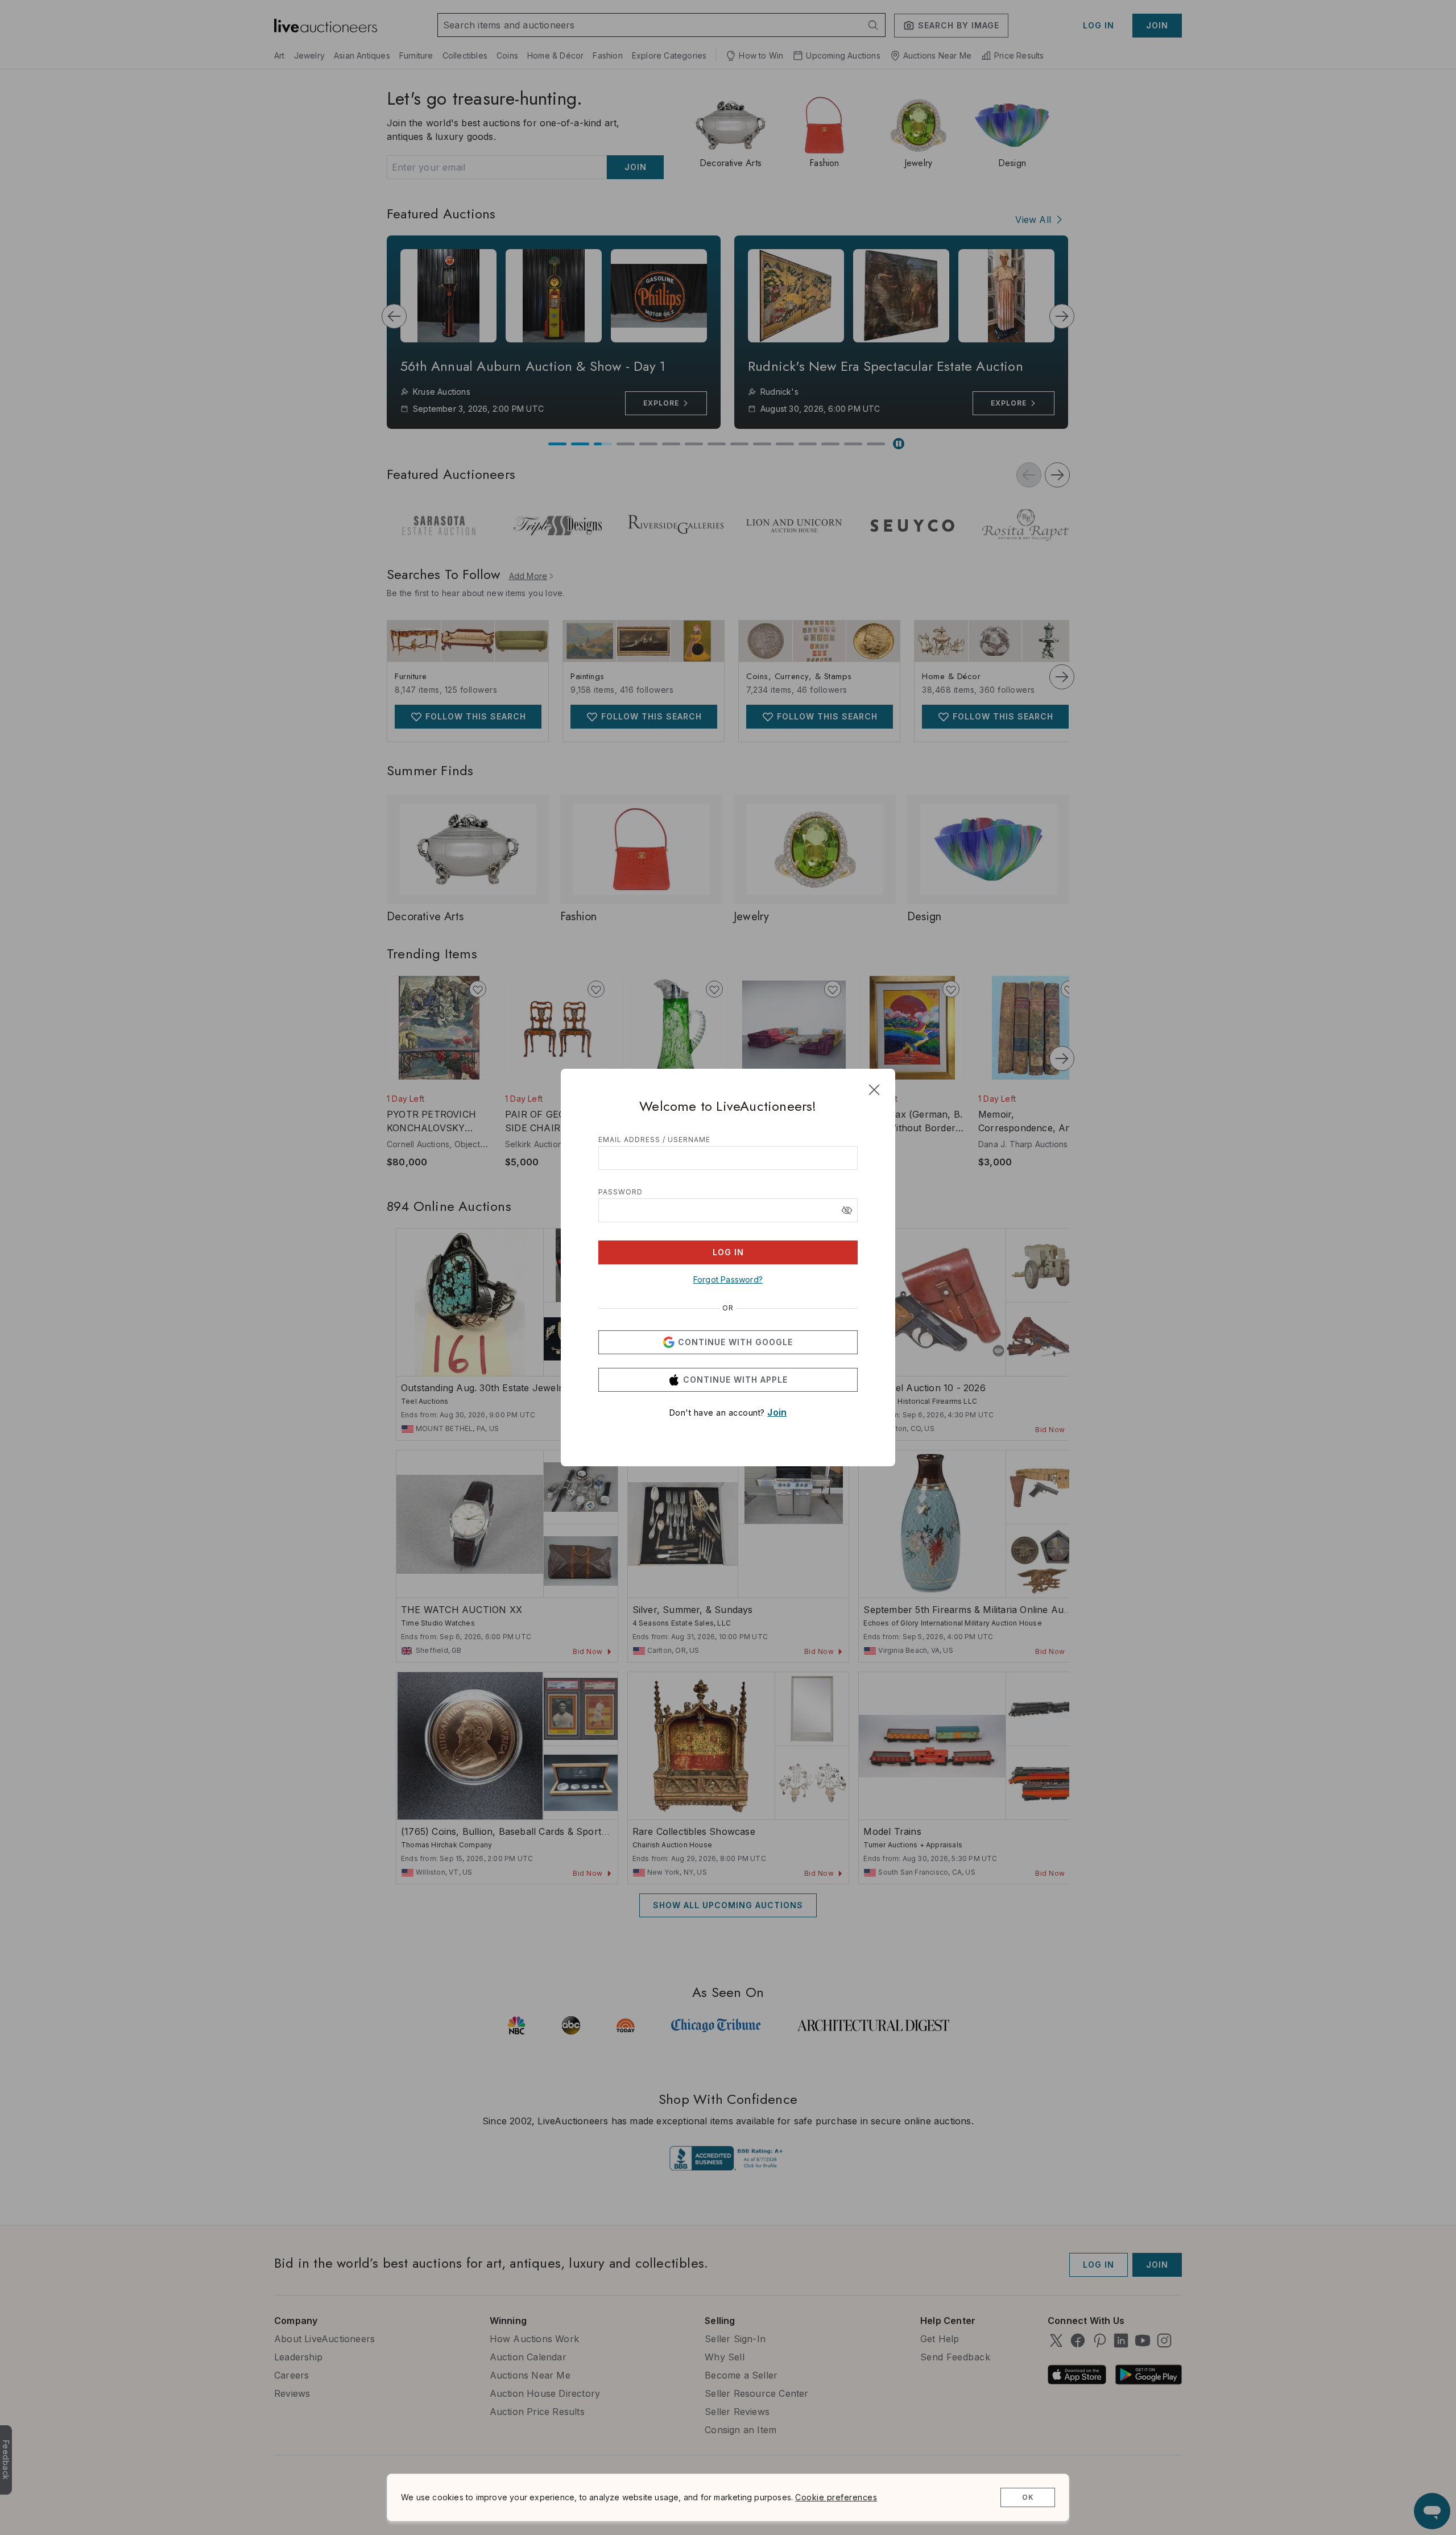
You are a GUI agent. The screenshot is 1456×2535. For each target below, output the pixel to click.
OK (1028, 2497)
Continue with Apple (735, 1380)
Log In (728, 1252)
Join (777, 1412)
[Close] (874, 1090)
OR (728, 1308)
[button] (847, 1210)
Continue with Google (735, 1342)
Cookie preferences (836, 2497)
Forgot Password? (728, 1279)
